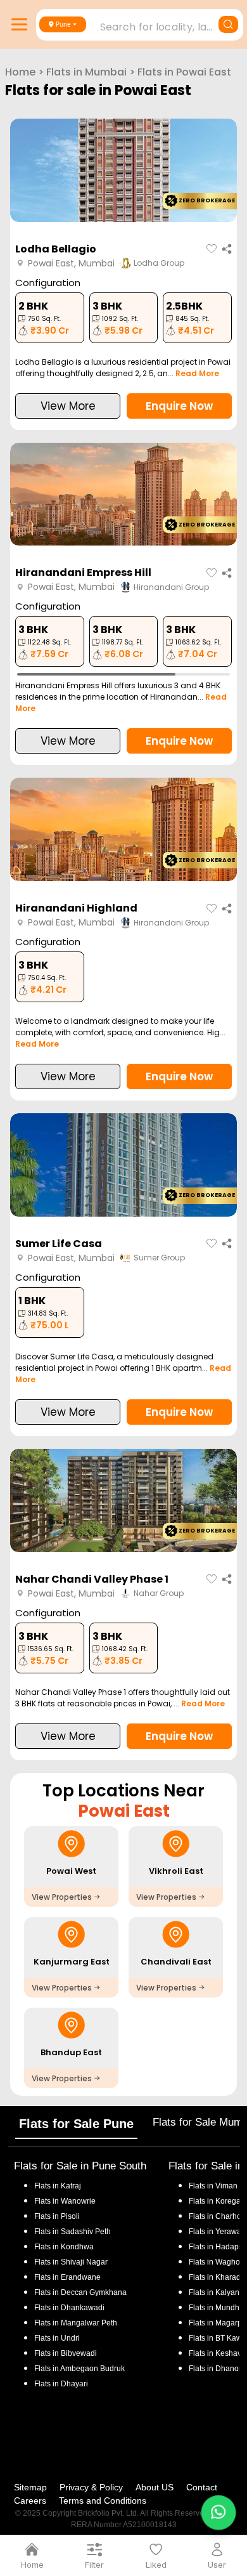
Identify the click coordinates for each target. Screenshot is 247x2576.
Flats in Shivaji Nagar (71, 2262)
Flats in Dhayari (61, 2384)
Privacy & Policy (91, 2487)
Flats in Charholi (217, 2216)
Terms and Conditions (103, 2501)
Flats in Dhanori (216, 2369)
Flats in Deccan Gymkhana (80, 2292)
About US (155, 2487)
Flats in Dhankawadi (69, 2308)
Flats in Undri (57, 2338)
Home (20, 72)
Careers (30, 2501)
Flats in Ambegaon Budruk (79, 2369)
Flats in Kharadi (216, 2277)
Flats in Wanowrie (65, 2201)
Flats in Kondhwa (64, 2247)
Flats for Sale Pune (76, 2124)
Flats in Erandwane (67, 2277)
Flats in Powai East (184, 72)
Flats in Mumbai (86, 72)
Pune (63, 24)
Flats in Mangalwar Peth (76, 2323)
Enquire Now (179, 406)
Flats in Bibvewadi (66, 2353)
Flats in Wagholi (216, 2262)
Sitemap (30, 2487)
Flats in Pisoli (57, 2216)
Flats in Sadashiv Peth (73, 2232)
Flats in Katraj (58, 2186)
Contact (202, 2487)
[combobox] (141, 23)
